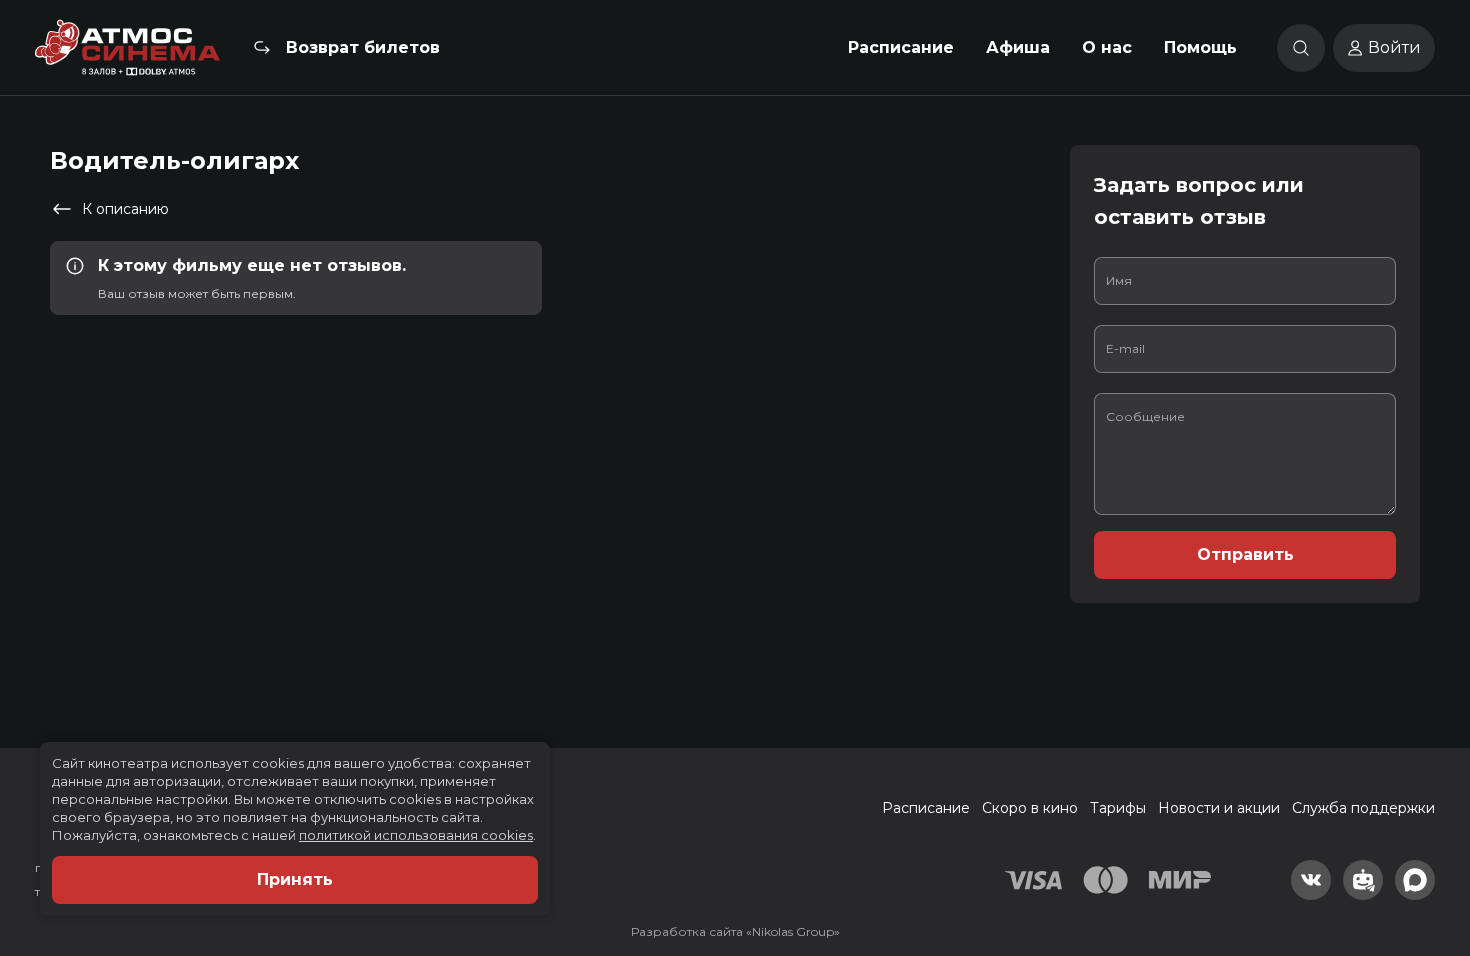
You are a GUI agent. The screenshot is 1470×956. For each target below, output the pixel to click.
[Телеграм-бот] (1363, 880)
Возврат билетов (363, 47)
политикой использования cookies (416, 835)
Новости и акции (1219, 808)
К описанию (125, 209)
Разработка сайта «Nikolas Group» (735, 931)
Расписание (901, 47)
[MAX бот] (1415, 880)
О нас (1107, 47)
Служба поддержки (1363, 808)
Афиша (1018, 47)
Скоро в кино (1030, 808)
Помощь (1200, 47)
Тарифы (1118, 808)
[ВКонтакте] (1311, 880)
